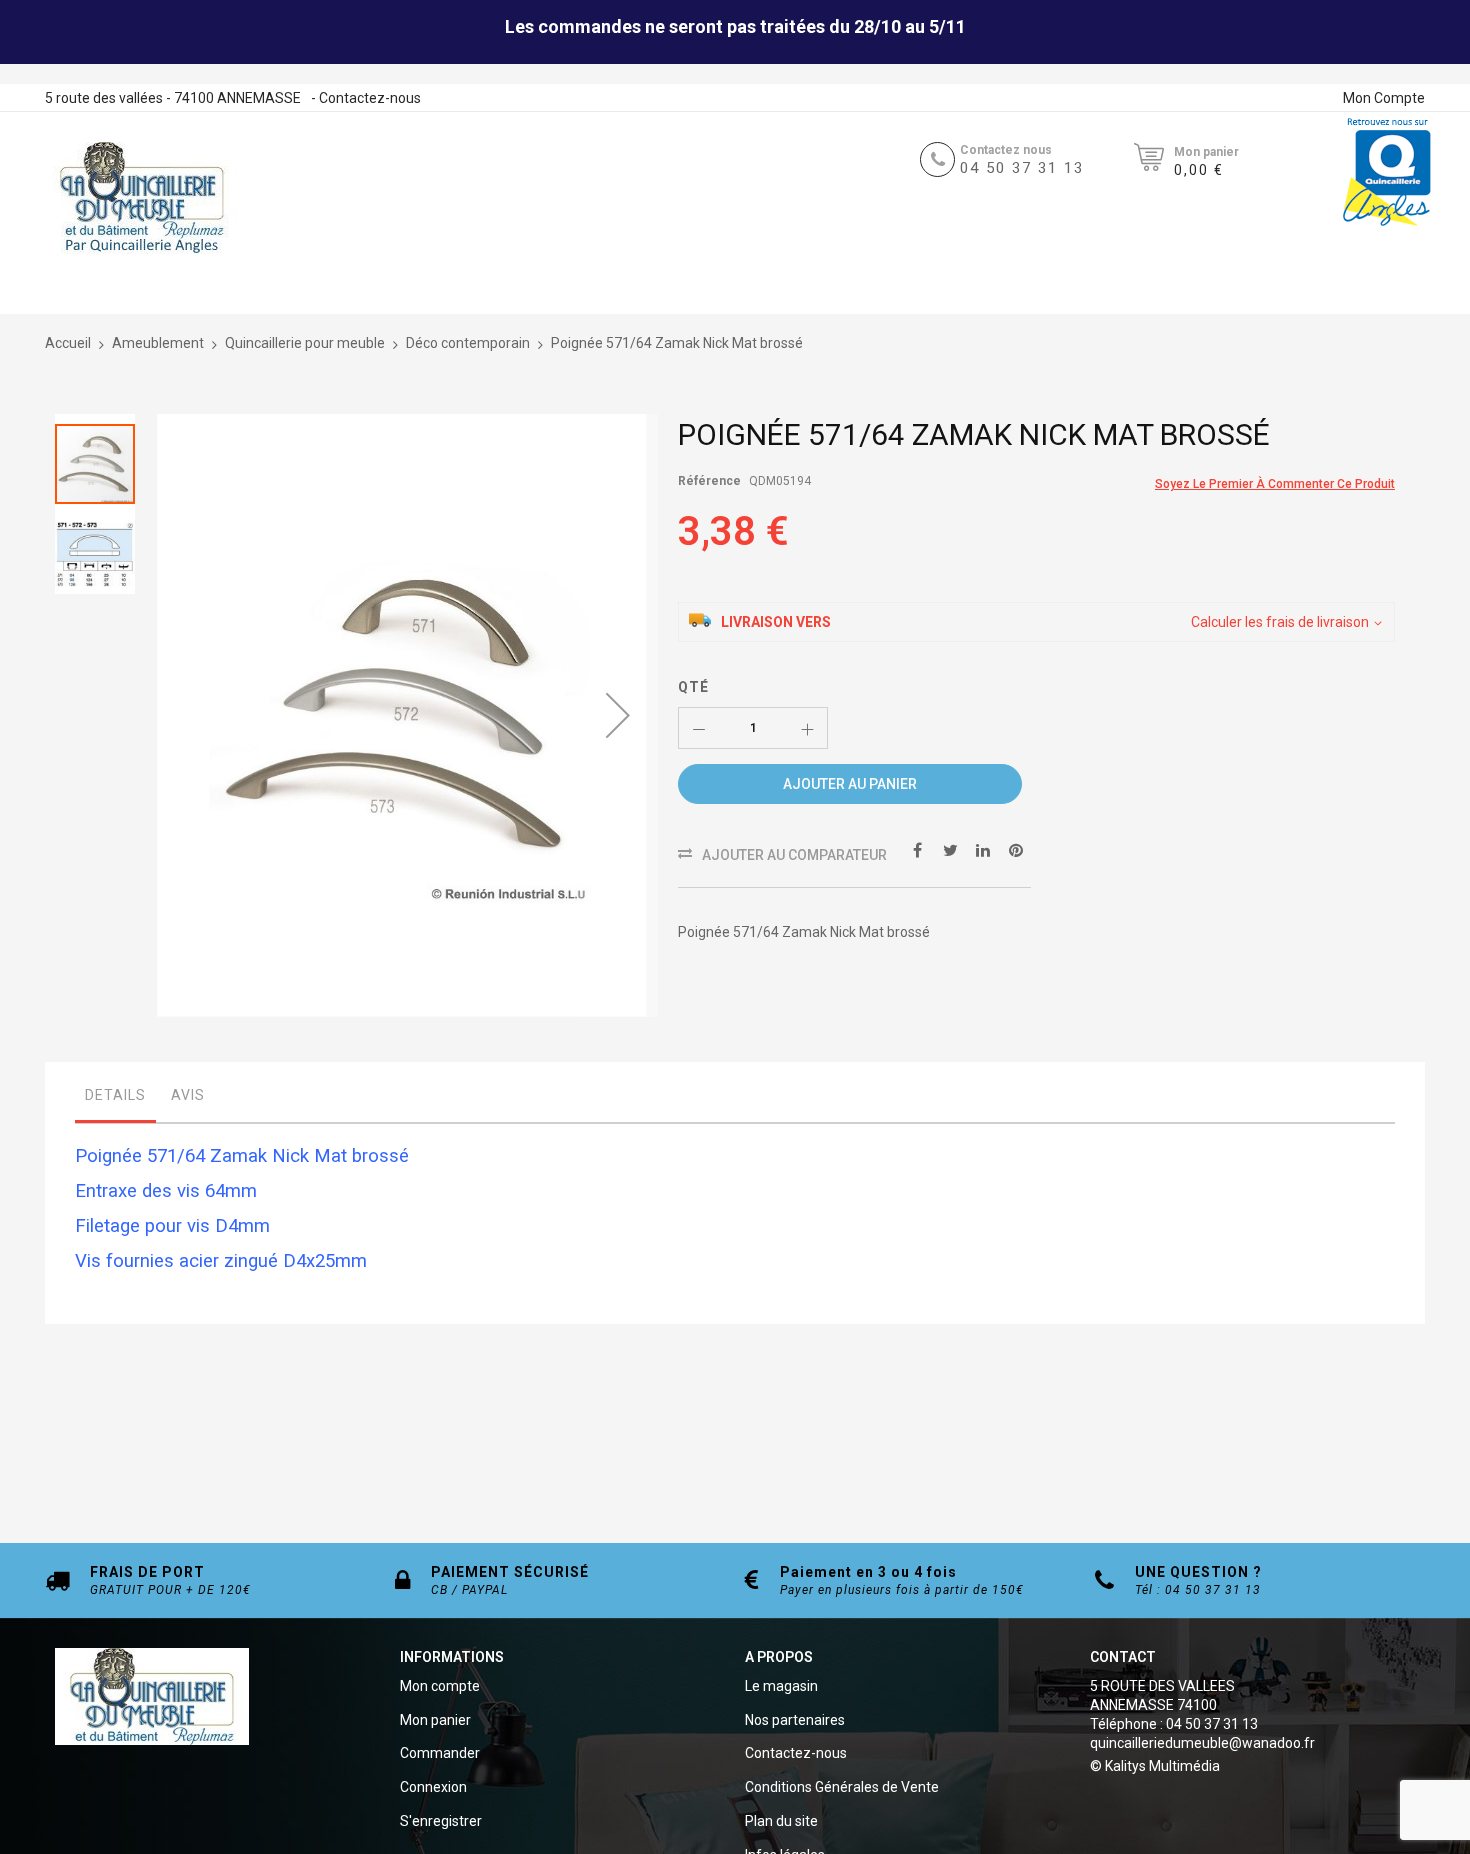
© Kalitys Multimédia (1155, 1766)
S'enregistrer (441, 1821)
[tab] (115, 1100)
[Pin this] (1016, 849)
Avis (188, 1095)
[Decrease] (699, 728)
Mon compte (440, 1686)
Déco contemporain (468, 343)
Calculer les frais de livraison (1280, 622)
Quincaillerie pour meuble (305, 343)
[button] (618, 715)
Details (115, 1095)
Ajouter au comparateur (794, 855)
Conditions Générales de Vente (842, 1787)
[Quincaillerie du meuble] (142, 198)
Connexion (433, 1787)
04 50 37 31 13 (1022, 168)
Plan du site (781, 1821)
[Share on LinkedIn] (983, 849)
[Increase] (807, 728)
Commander (440, 1753)
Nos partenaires (795, 1720)
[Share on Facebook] (917, 849)
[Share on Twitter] (950, 849)
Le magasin (781, 1686)
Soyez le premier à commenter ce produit (1275, 484)
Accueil (68, 343)
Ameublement (158, 343)
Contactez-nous (370, 98)
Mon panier (435, 1720)
